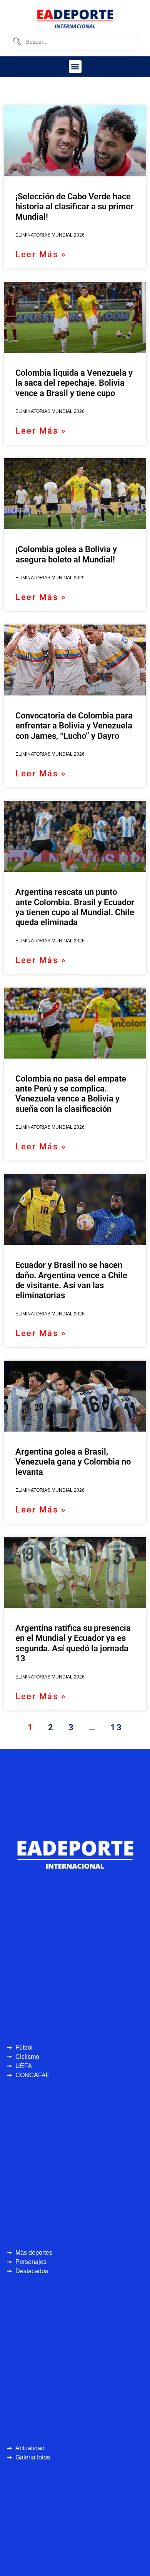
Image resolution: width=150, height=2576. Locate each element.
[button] (75, 67)
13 (116, 1727)
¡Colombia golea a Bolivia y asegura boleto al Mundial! (66, 554)
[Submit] (16, 42)
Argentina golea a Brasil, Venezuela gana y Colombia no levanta (73, 1462)
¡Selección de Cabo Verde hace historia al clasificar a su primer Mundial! (74, 207)
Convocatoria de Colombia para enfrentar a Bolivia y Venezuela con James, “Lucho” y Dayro (74, 726)
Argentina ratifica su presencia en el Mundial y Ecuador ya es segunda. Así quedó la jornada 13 (73, 1643)
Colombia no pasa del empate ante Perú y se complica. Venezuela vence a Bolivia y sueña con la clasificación (71, 1094)
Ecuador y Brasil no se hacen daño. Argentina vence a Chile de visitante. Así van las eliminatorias (71, 1280)
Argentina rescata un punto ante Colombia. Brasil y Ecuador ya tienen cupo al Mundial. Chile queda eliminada (75, 907)
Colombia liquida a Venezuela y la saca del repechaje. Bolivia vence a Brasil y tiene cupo (74, 383)
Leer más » (41, 254)
